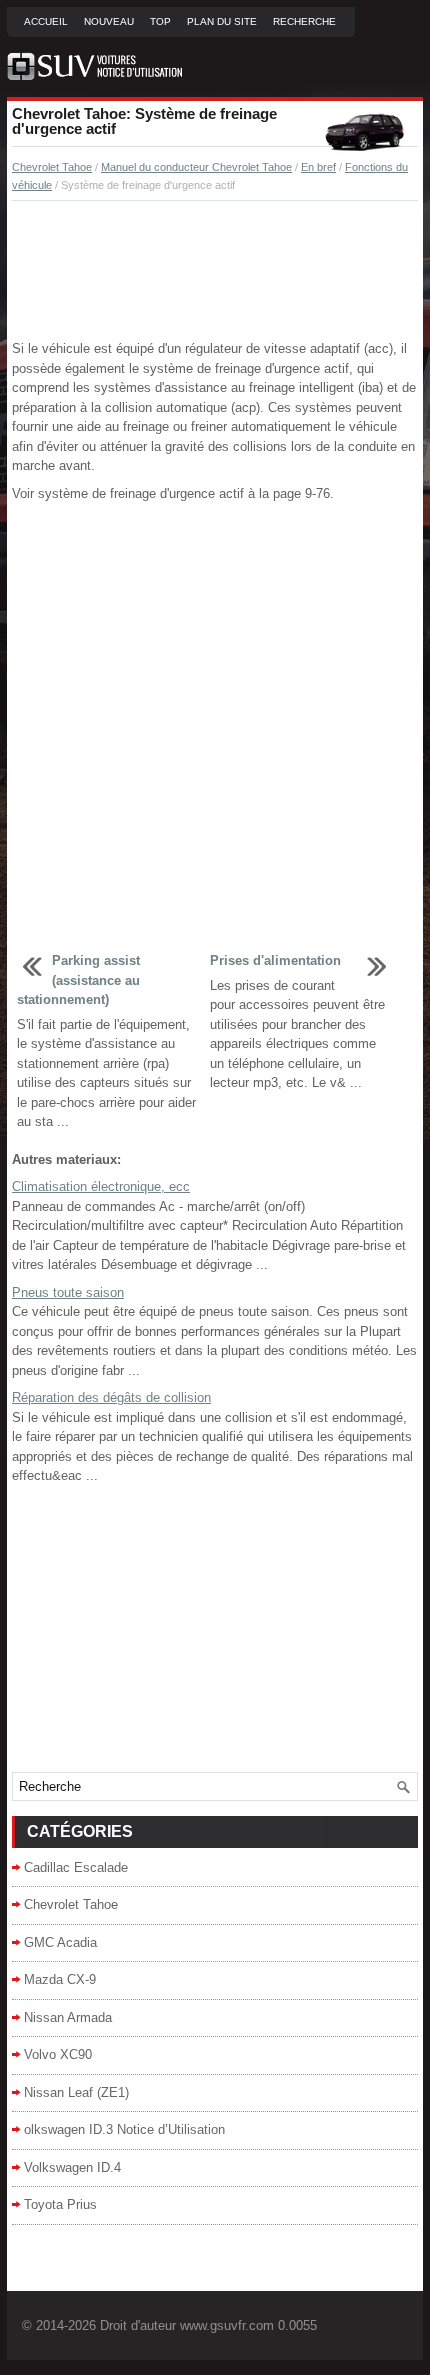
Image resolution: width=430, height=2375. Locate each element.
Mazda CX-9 (60, 1979)
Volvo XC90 (58, 2054)
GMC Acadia (60, 1942)
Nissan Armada (68, 2017)
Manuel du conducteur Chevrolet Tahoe (196, 167)
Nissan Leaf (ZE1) (76, 2092)
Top (160, 21)
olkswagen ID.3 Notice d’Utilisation (124, 2129)
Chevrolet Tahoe (52, 167)
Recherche (304, 21)
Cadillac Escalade (76, 1867)
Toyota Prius (60, 2204)
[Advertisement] (215, 271)
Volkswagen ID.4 (72, 2167)
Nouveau (109, 21)
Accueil (46, 21)
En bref (318, 167)
